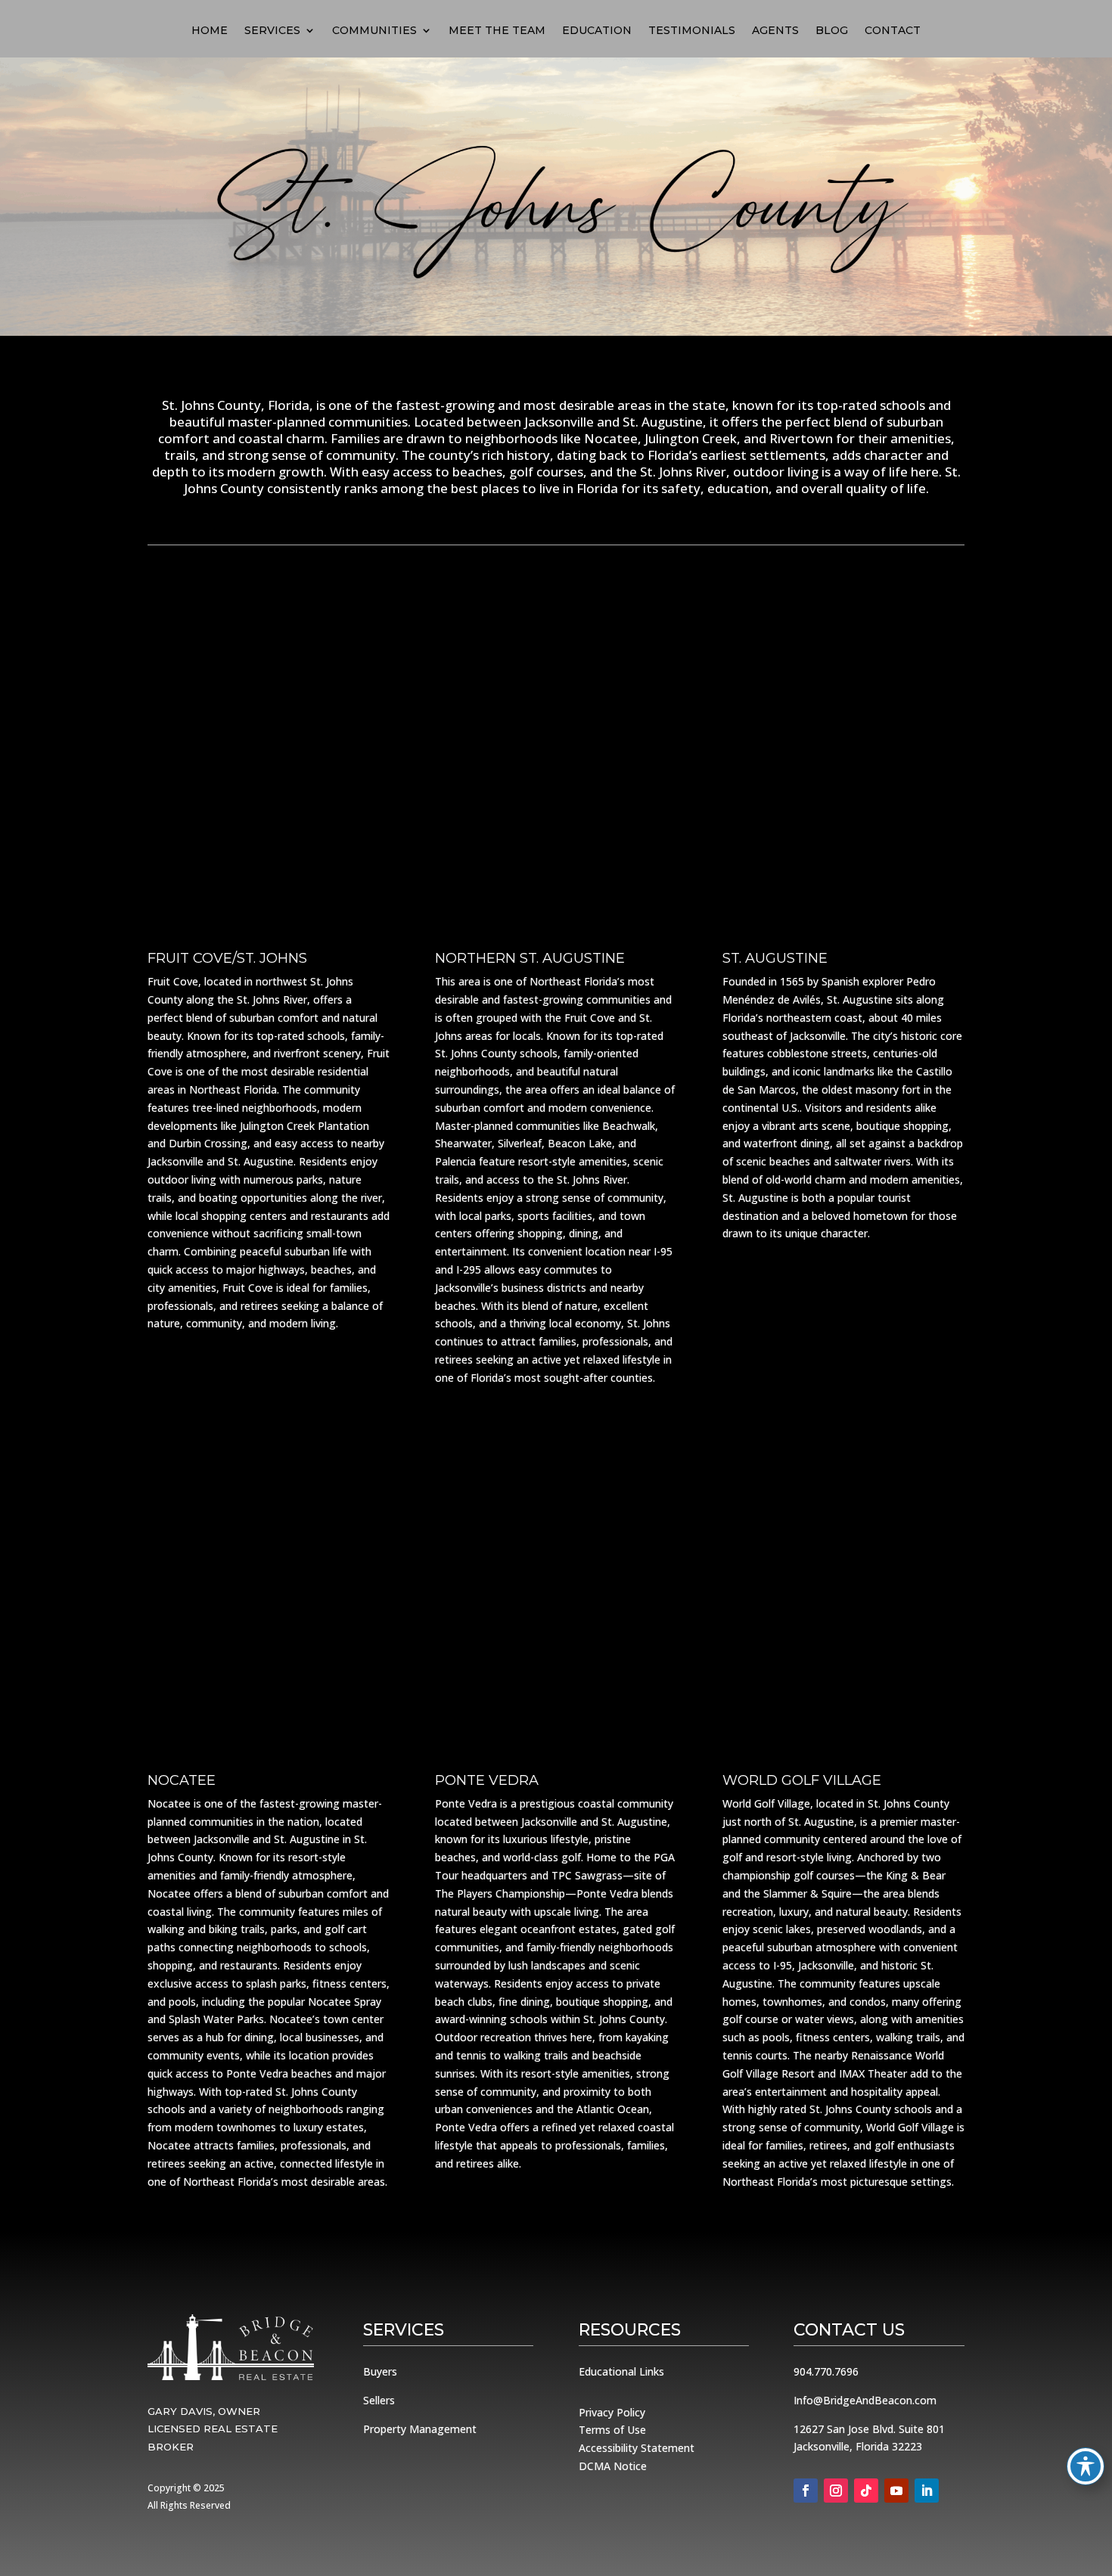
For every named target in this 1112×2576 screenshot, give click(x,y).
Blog (832, 31)
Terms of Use (612, 2430)
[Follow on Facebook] (806, 2491)
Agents (775, 31)
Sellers (379, 2400)
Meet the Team (497, 31)
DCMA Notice (613, 2466)
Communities (374, 31)
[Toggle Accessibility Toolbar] (1086, 2466)
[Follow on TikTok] (866, 2491)
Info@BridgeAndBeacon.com (865, 2400)
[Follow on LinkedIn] (927, 2491)
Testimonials (692, 31)
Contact (893, 31)
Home (210, 31)
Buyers (380, 2371)
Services (272, 31)
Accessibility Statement (637, 2448)
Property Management (420, 2429)
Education (597, 31)
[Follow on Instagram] (836, 2491)
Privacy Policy (612, 2412)
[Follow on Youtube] (896, 2491)
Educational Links (621, 2371)
